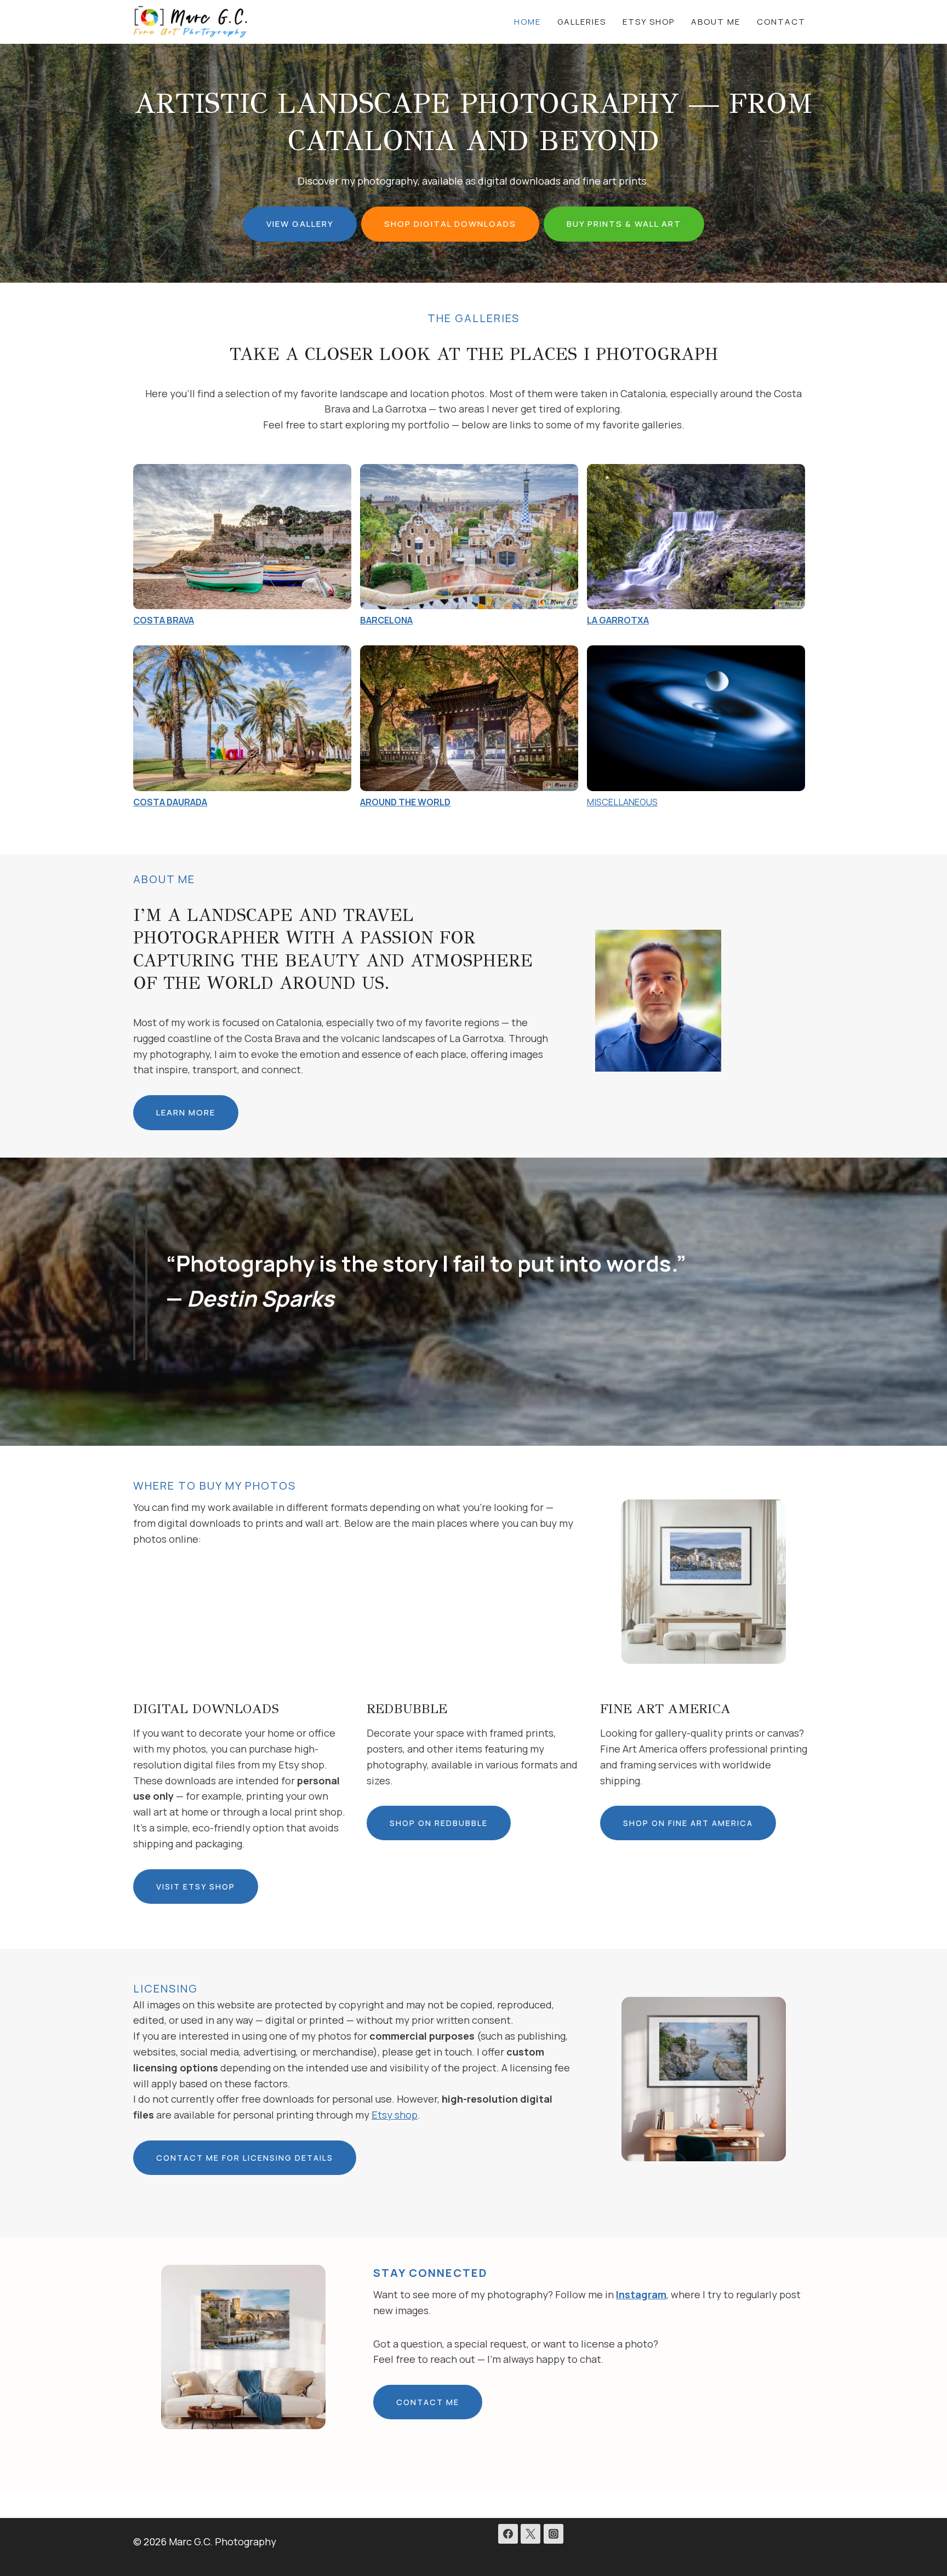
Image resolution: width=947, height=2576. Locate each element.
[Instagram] (554, 2534)
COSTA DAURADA (170, 802)
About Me (716, 22)
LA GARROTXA (618, 620)
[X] (530, 2534)
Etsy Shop (649, 22)
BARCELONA (386, 620)
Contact (781, 22)
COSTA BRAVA (164, 620)
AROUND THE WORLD (405, 802)
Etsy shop (395, 2115)
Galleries (582, 22)
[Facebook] (508, 2534)
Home (527, 22)
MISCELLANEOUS (622, 802)
